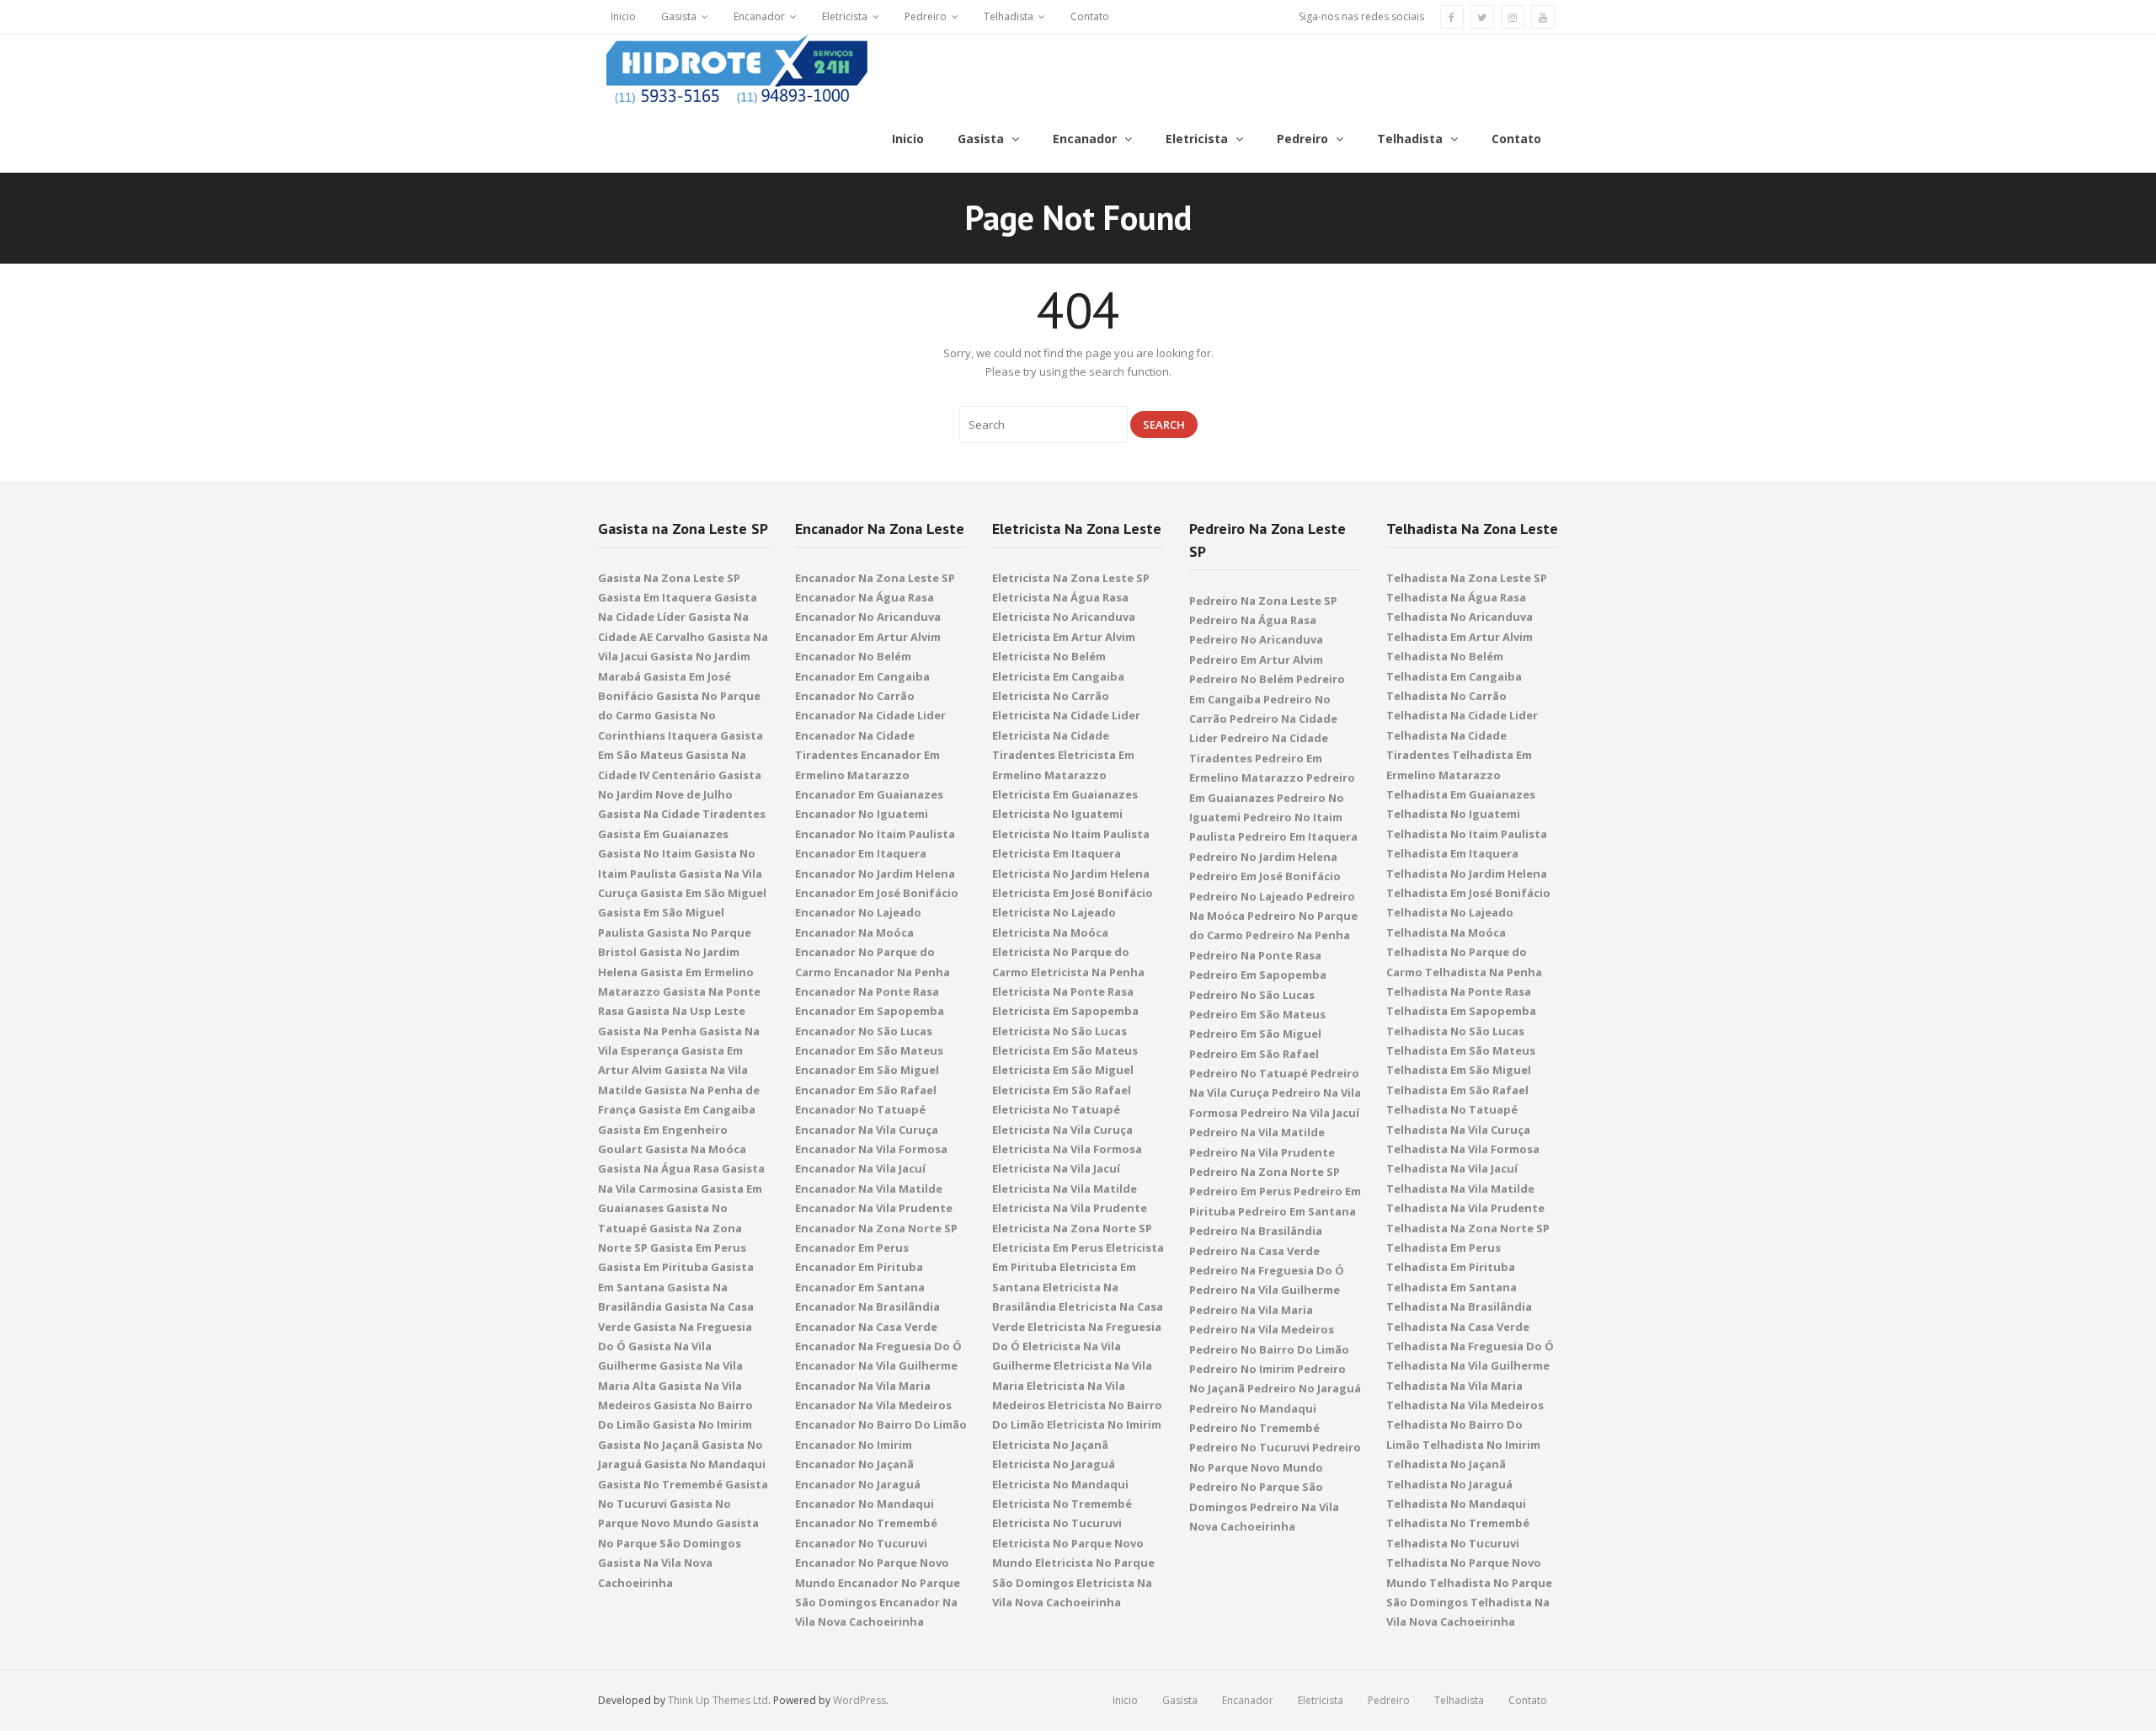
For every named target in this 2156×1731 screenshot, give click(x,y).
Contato (1090, 16)
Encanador (759, 16)
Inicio (623, 16)
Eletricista (845, 16)
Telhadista (1009, 16)
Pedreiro (926, 16)
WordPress (859, 1700)
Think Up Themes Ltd (718, 1700)
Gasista (679, 16)
